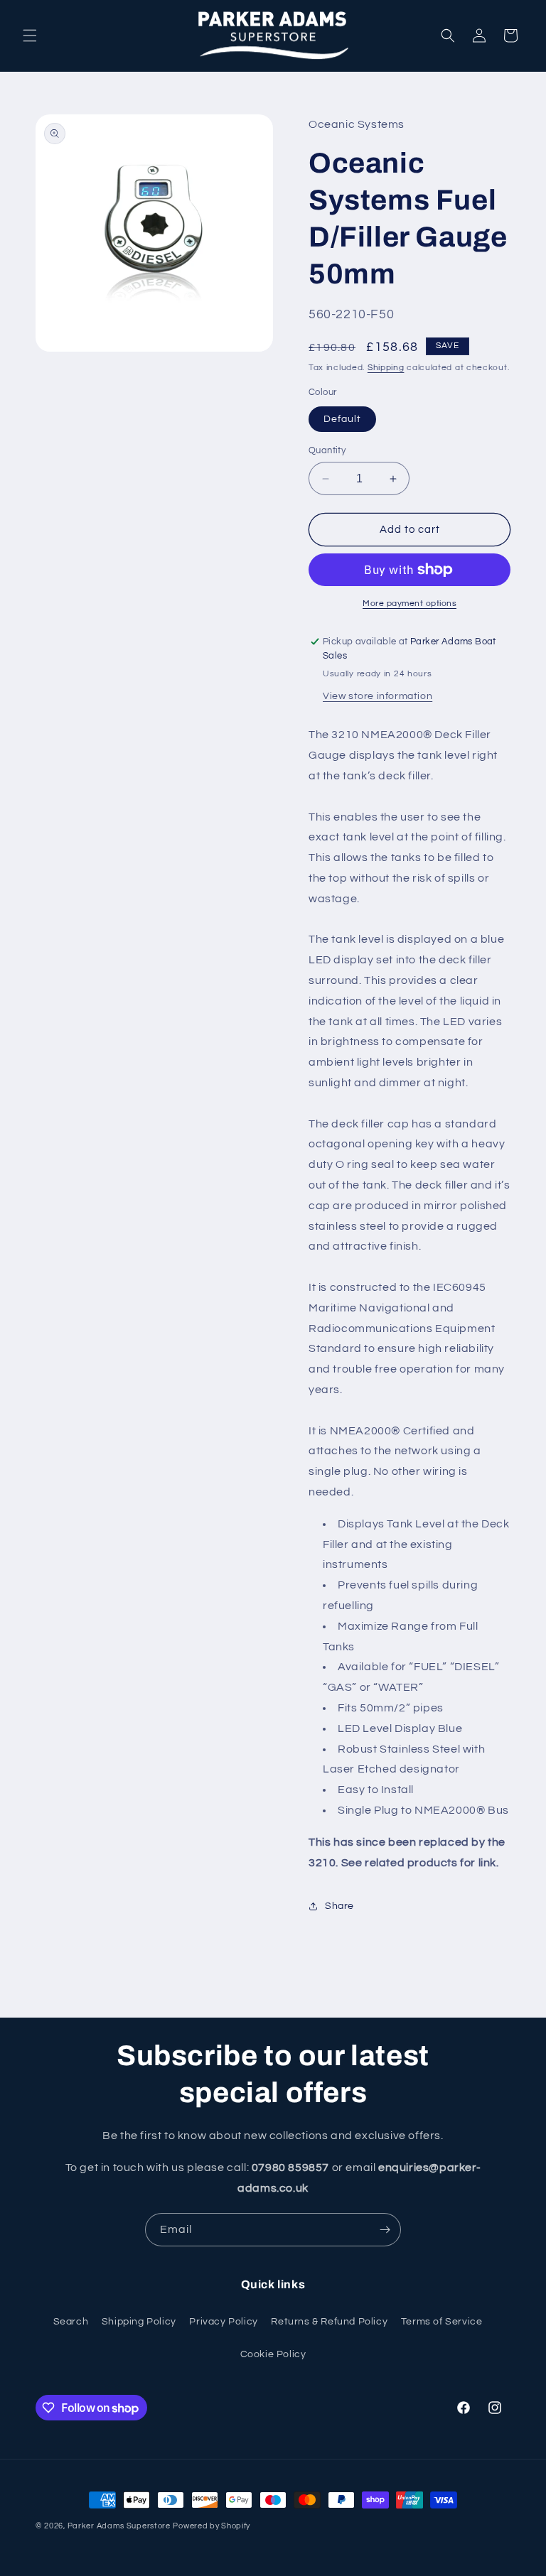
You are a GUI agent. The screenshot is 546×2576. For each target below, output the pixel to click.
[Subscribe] (385, 2230)
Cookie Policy (273, 2354)
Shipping (386, 368)
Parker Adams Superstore (119, 2526)
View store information (378, 696)
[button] (30, 36)
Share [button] (339, 1906)
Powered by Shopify (212, 2526)
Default (342, 419)
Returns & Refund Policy (329, 2322)
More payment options (409, 604)
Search (71, 2322)
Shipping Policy (139, 2322)
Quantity (327, 450)
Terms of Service (442, 2322)
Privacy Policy (223, 2322)
